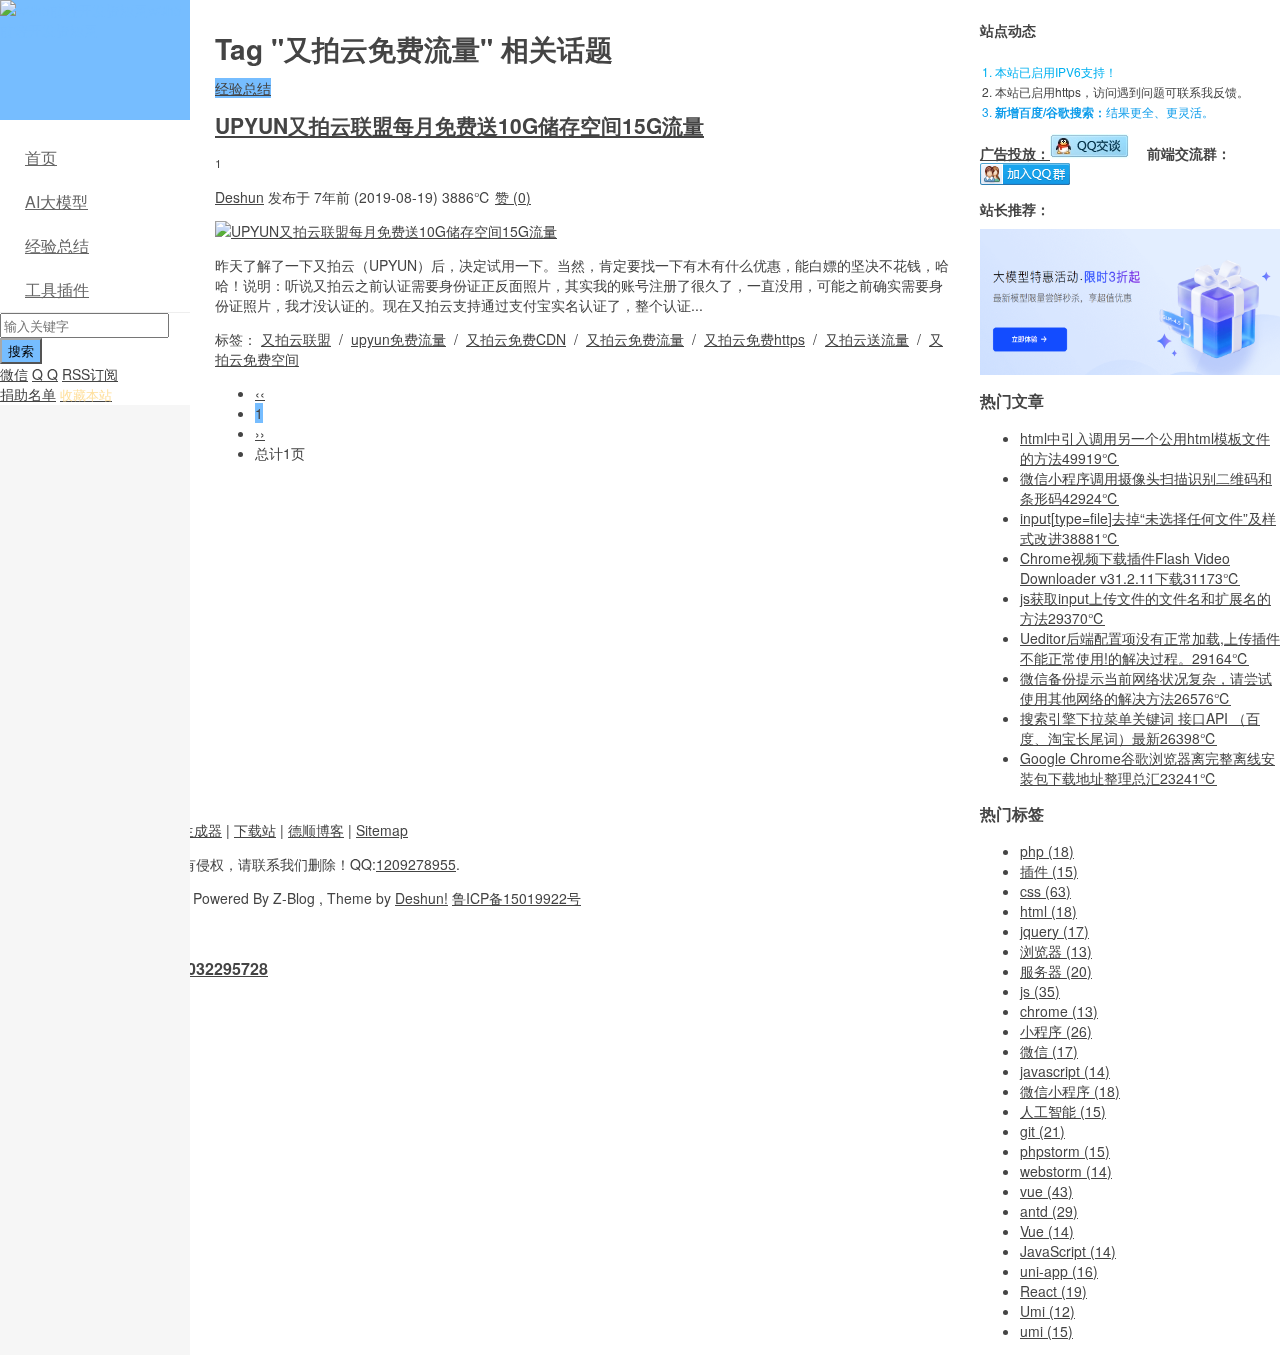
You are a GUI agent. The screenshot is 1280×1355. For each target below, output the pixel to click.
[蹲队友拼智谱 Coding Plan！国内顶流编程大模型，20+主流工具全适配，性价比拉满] (1130, 369)
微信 (14, 374)
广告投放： (1015, 153)
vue (1046, 1191)
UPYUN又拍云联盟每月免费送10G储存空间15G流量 (459, 125)
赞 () (513, 197)
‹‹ (260, 393)
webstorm (1066, 1171)
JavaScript (1068, 1251)
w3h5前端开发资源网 (91, 20)
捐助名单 (28, 394)
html (1048, 911)
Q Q (45, 374)
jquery (1054, 931)
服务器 (1056, 971)
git (1042, 1131)
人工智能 (1063, 1111)
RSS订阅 (90, 374)
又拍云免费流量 (635, 339)
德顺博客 (316, 830)
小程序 (1056, 1031)
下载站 (255, 830)
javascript (1065, 1071)
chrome (1059, 1011)
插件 (1049, 871)
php (1047, 851)
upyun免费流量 (398, 339)
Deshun (239, 197)
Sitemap (382, 830)
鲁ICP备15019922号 (516, 898)
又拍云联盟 (296, 339)
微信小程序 (1070, 1091)
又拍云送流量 (867, 339)
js (1040, 991)
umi (1046, 1331)
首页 (41, 157)
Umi (1047, 1311)
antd (1049, 1211)
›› (260, 433)
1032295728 (223, 968)
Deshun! (421, 898)
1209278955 (416, 864)
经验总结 (57, 245)
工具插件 (57, 289)
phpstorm (1065, 1151)
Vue (1047, 1231)
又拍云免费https (754, 339)
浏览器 (1056, 951)
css (1045, 891)
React (1053, 1291)
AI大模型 (56, 201)
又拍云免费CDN (516, 339)
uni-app (1059, 1271)
